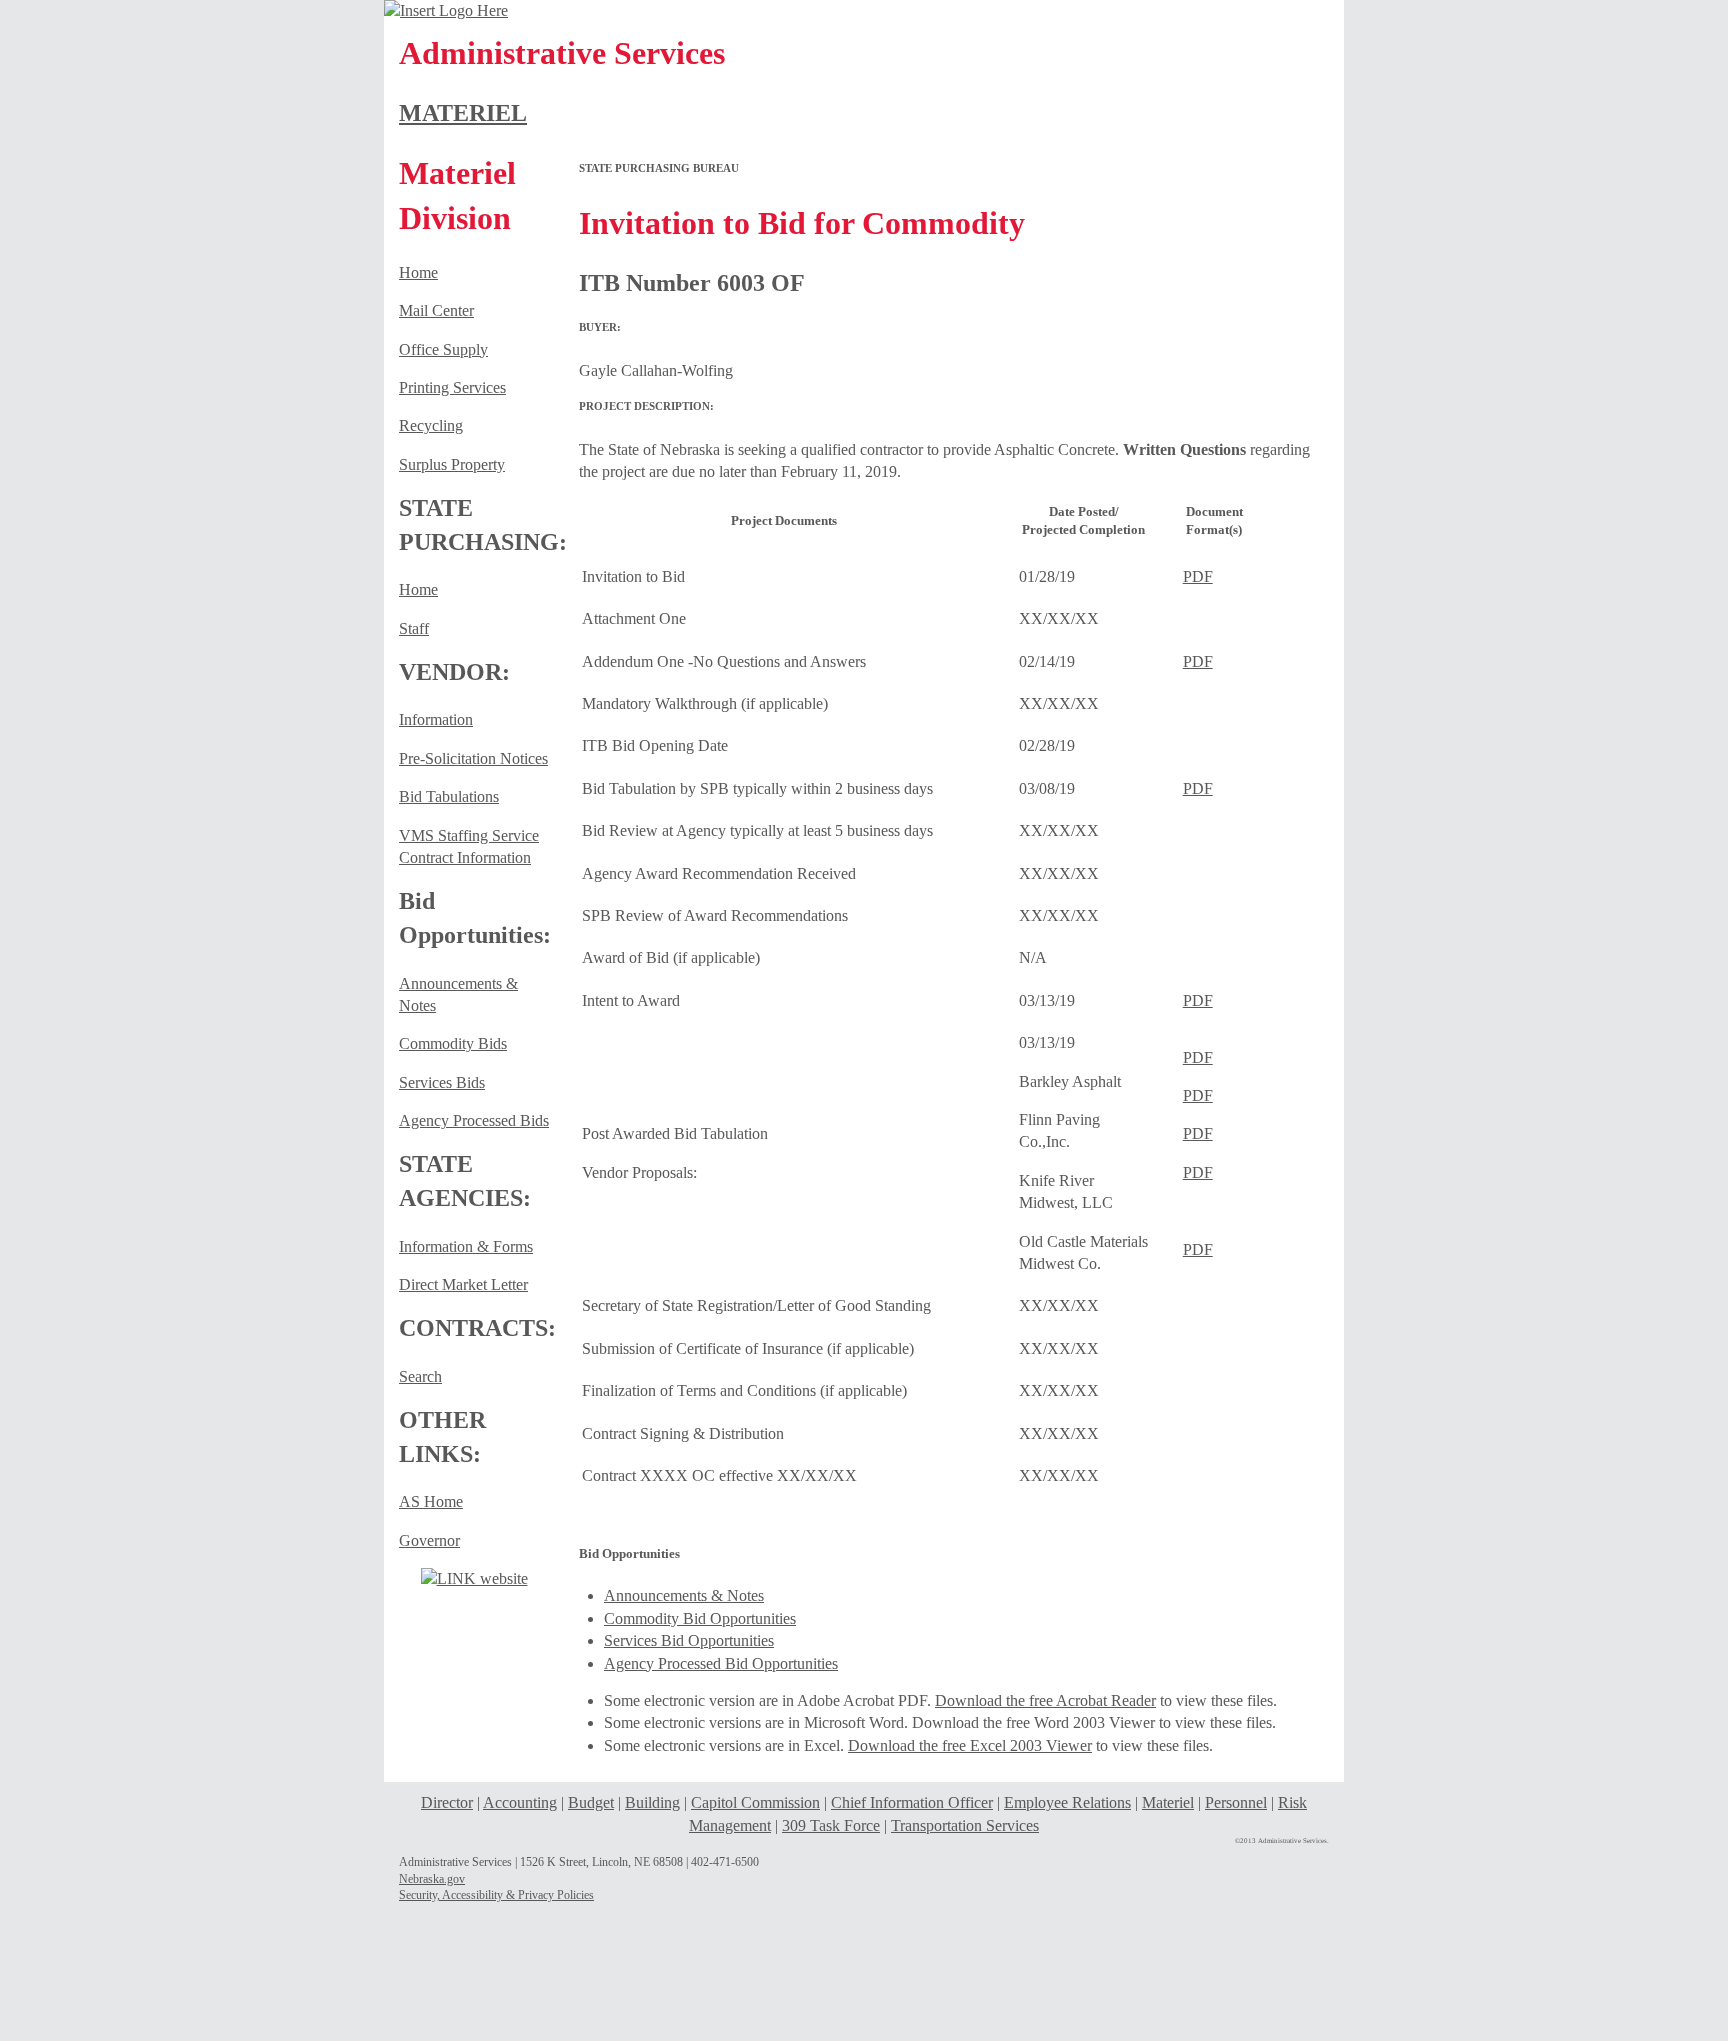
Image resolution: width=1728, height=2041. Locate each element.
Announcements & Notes (684, 1595)
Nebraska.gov (432, 1879)
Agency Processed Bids (474, 1120)
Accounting (520, 1802)
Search (420, 1376)
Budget (591, 1802)
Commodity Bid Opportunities (700, 1618)
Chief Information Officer (912, 1802)
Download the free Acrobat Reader (1045, 1700)
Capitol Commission (755, 1802)
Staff (414, 628)
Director (447, 1802)
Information (436, 719)
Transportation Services (965, 1825)
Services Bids (442, 1082)
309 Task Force (831, 1825)
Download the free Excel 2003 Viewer (970, 1745)
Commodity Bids (453, 1043)
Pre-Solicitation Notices (473, 758)
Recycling (431, 425)
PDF (1198, 576)
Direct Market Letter (463, 1284)
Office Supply (443, 349)
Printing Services (452, 387)
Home (418, 272)
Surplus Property (452, 464)
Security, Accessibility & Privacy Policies (496, 1895)
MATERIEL (463, 113)
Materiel (1168, 1802)
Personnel (1236, 1802)
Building (652, 1802)
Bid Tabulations (449, 796)
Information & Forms (466, 1246)
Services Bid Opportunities (689, 1640)
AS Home (431, 1501)
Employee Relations (1067, 1802)
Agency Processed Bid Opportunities (721, 1663)
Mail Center (436, 310)
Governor (429, 1540)
